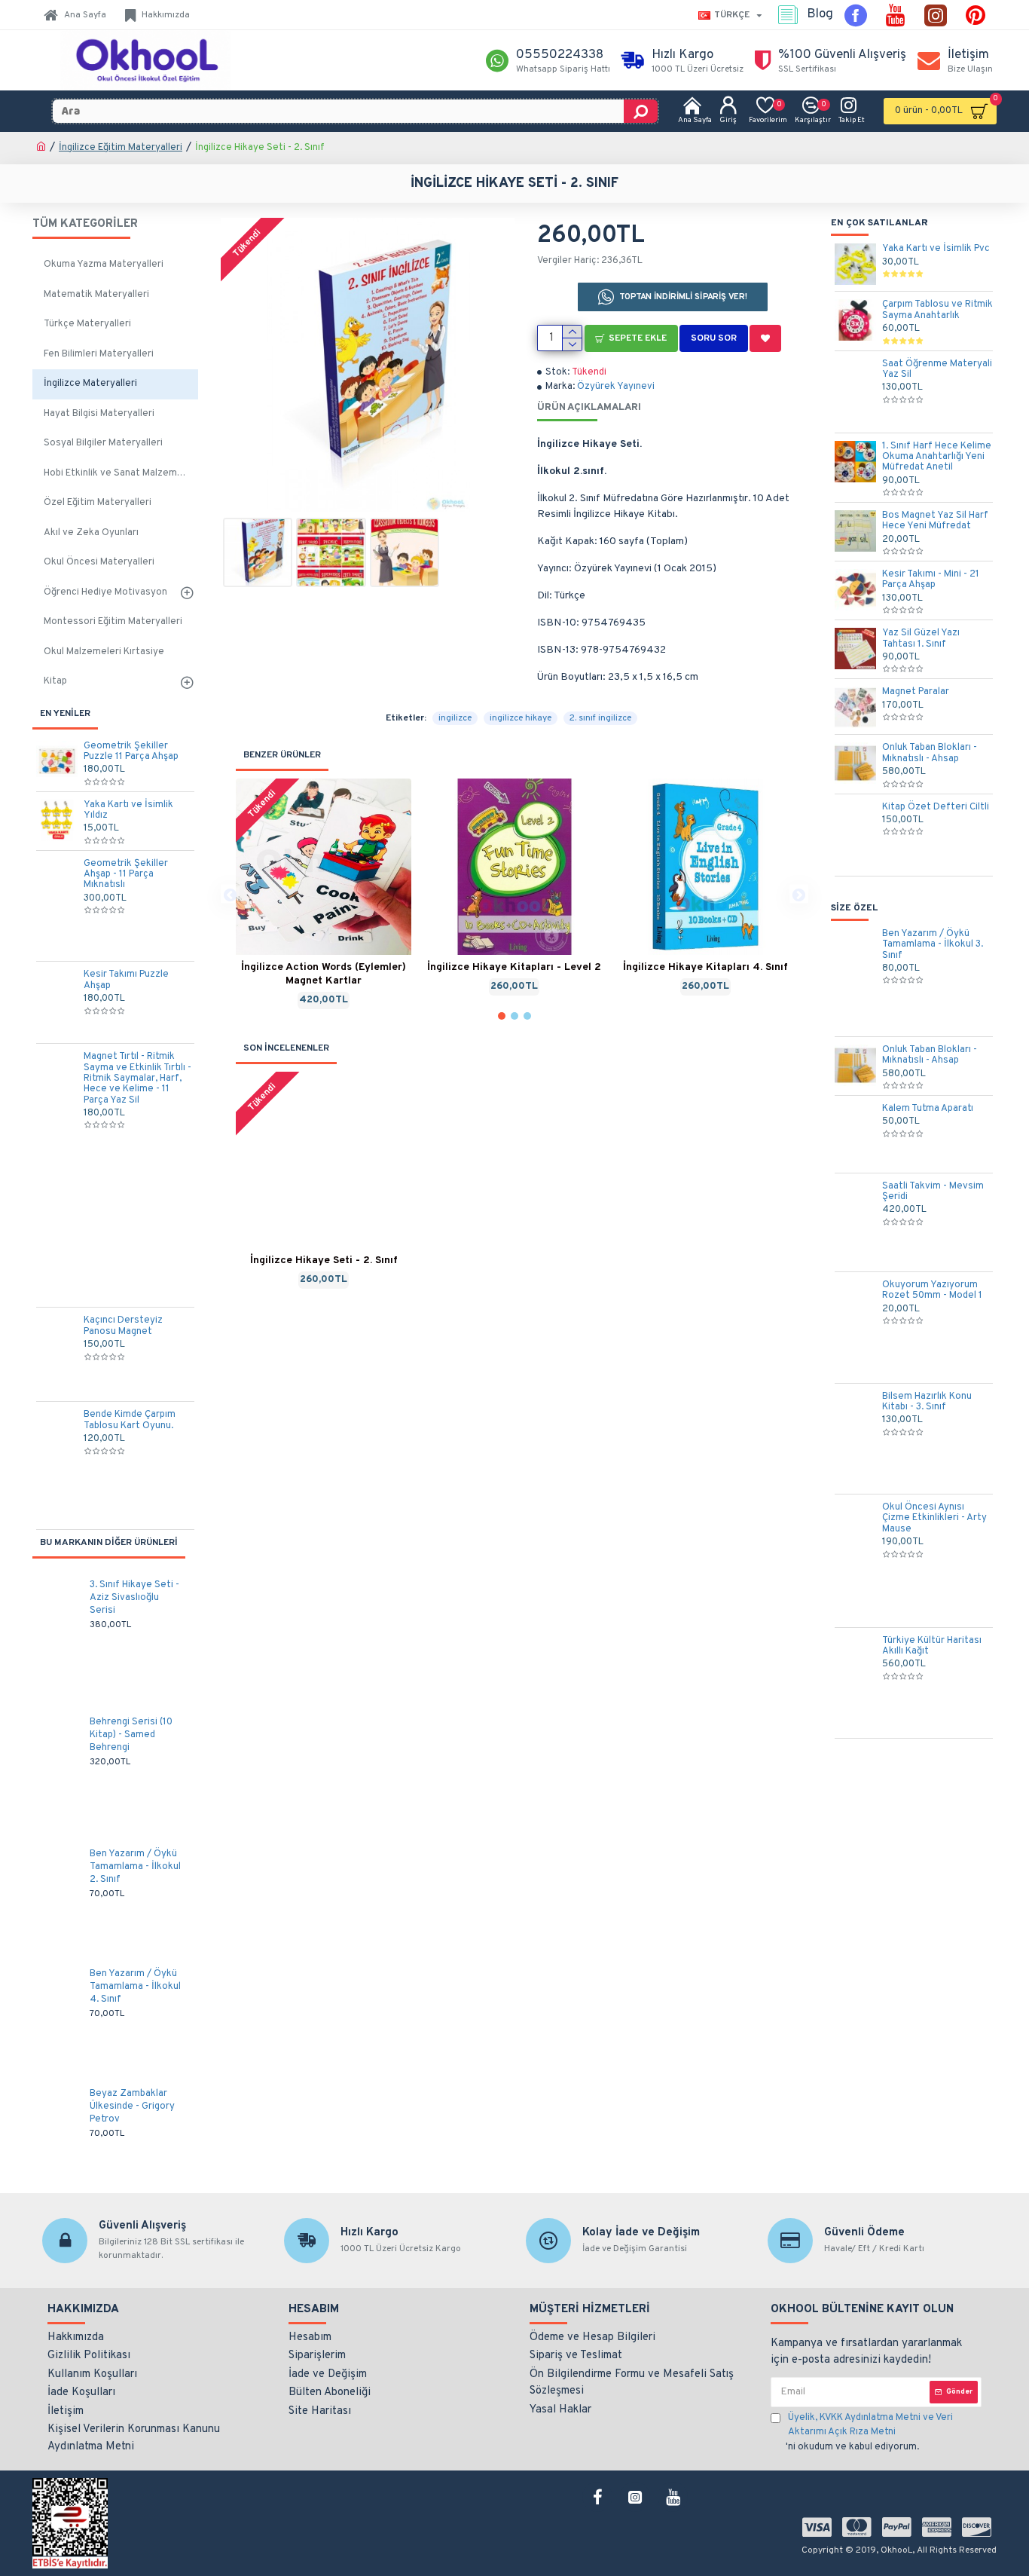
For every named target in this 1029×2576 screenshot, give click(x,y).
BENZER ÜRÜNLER (282, 755)
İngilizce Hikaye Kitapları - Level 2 (514, 967)
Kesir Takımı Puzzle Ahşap (126, 980)
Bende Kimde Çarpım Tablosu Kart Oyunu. (130, 1420)
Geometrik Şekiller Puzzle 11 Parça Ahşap (131, 752)
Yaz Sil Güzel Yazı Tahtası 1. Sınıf (921, 639)
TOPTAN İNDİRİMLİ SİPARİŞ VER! (684, 297)
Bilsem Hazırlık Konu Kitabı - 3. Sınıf (927, 1402)
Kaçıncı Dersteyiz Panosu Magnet (123, 1326)
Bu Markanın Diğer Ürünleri (109, 1543)
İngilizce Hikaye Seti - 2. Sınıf (324, 1260)
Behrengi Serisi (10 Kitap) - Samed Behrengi (131, 1735)
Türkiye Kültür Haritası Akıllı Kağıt (932, 1646)
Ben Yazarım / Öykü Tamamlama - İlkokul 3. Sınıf (933, 945)
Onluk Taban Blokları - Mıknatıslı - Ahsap (930, 753)
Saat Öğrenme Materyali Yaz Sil (937, 370)
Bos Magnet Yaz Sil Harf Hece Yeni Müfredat (935, 521)
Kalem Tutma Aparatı (928, 1109)
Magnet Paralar (916, 692)
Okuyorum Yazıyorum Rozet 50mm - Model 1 (932, 1291)
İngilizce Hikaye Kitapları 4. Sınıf (705, 967)
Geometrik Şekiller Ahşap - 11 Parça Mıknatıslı (126, 875)
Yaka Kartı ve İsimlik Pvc (936, 249)
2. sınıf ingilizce (600, 718)
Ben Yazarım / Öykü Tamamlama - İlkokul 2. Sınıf (135, 1867)
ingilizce (455, 718)
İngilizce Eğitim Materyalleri (121, 148)
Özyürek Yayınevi (616, 387)
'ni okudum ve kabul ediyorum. (869, 2432)
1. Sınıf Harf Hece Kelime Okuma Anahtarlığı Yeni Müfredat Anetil (937, 457)
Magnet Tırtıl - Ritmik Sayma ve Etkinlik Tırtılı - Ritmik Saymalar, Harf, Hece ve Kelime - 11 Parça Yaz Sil (137, 1078)
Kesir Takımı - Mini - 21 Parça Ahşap (931, 580)
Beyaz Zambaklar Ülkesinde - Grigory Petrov (132, 2106)
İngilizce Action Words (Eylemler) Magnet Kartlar (324, 974)
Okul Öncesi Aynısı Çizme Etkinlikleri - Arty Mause (934, 1518)
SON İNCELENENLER (286, 1048)
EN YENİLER (65, 714)
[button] (230, 894)
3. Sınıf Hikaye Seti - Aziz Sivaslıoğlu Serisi (134, 1598)
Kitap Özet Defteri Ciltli (936, 807)
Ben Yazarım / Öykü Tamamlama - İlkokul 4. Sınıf (135, 1987)
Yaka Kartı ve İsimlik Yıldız (128, 811)
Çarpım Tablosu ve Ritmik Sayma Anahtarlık (937, 310)
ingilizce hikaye (521, 718)
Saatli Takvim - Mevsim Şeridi (933, 1192)
